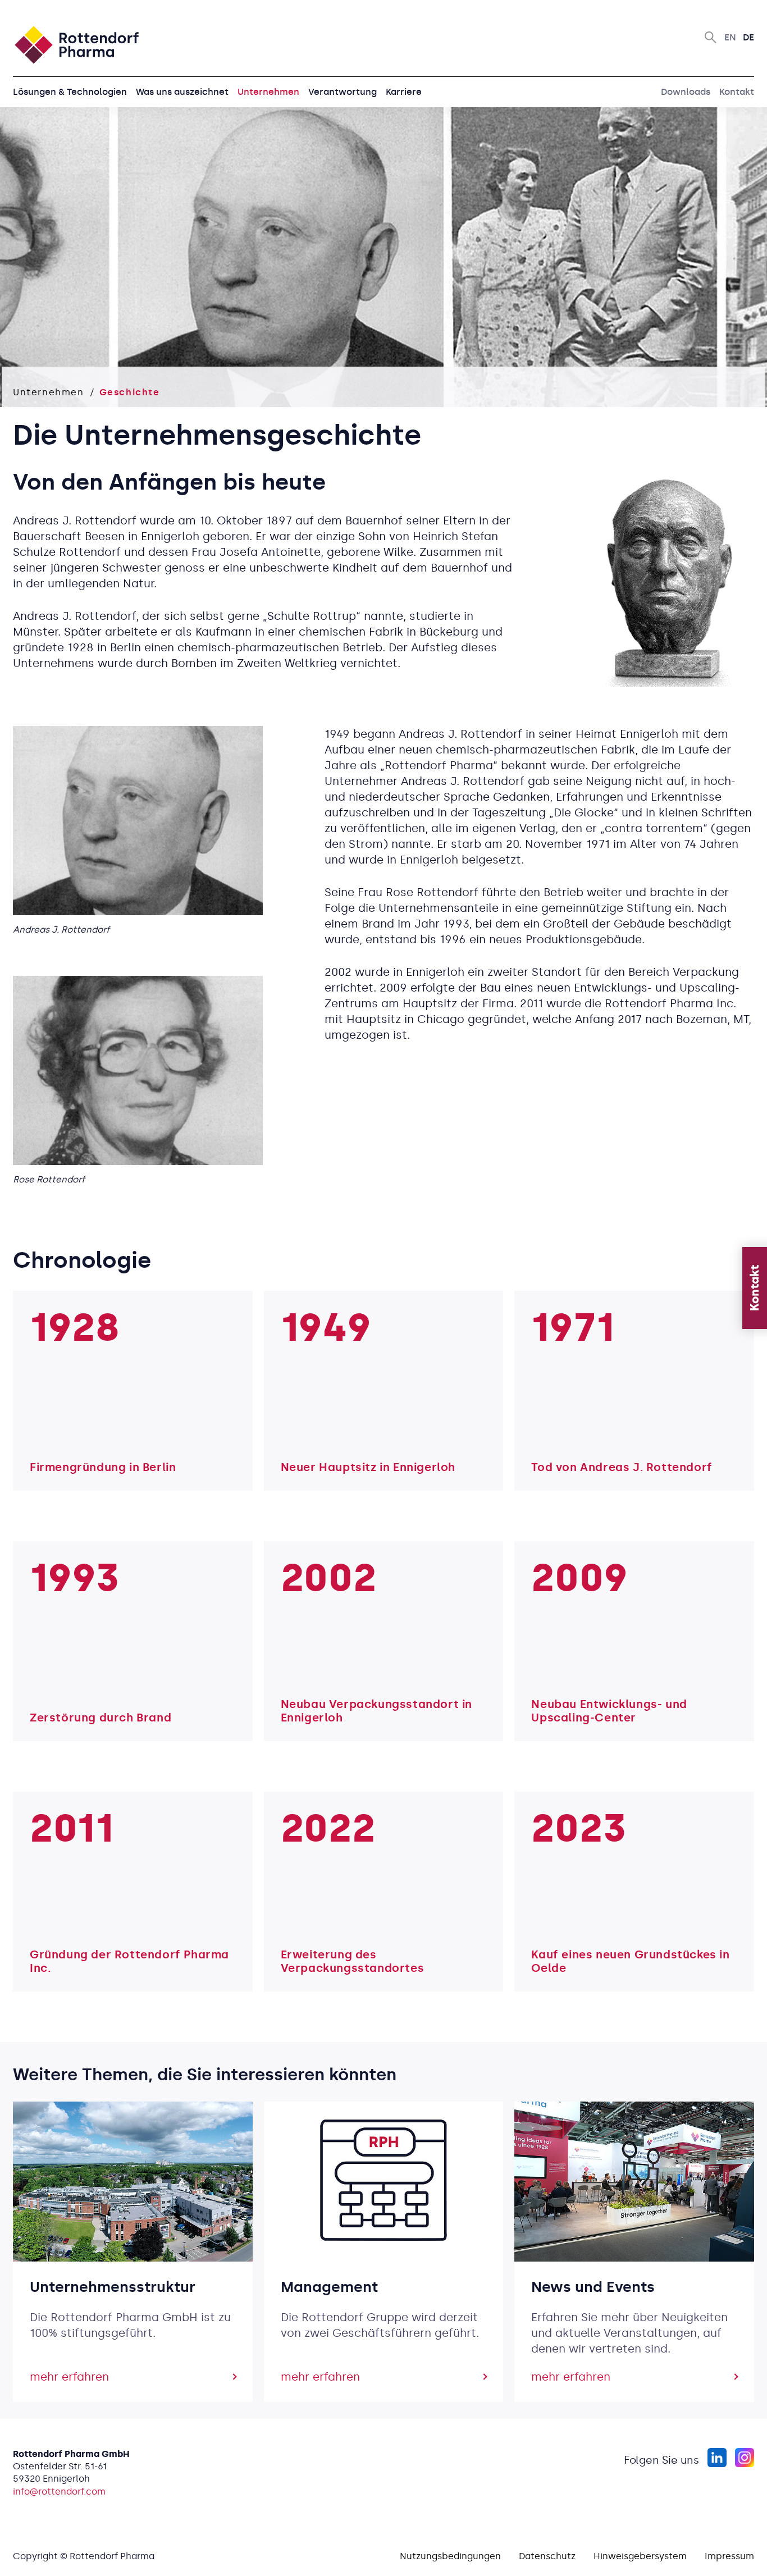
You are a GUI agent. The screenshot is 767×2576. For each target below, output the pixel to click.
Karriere (404, 92)
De (748, 37)
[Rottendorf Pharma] (76, 45)
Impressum (729, 2556)
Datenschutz (547, 2556)
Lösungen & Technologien (70, 92)
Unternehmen (268, 92)
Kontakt (737, 92)
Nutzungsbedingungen (450, 2556)
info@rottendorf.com (59, 2491)
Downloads (686, 92)
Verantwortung (343, 92)
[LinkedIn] (717, 2458)
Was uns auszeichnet (182, 92)
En (730, 37)
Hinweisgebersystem (640, 2556)
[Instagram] (744, 2458)
